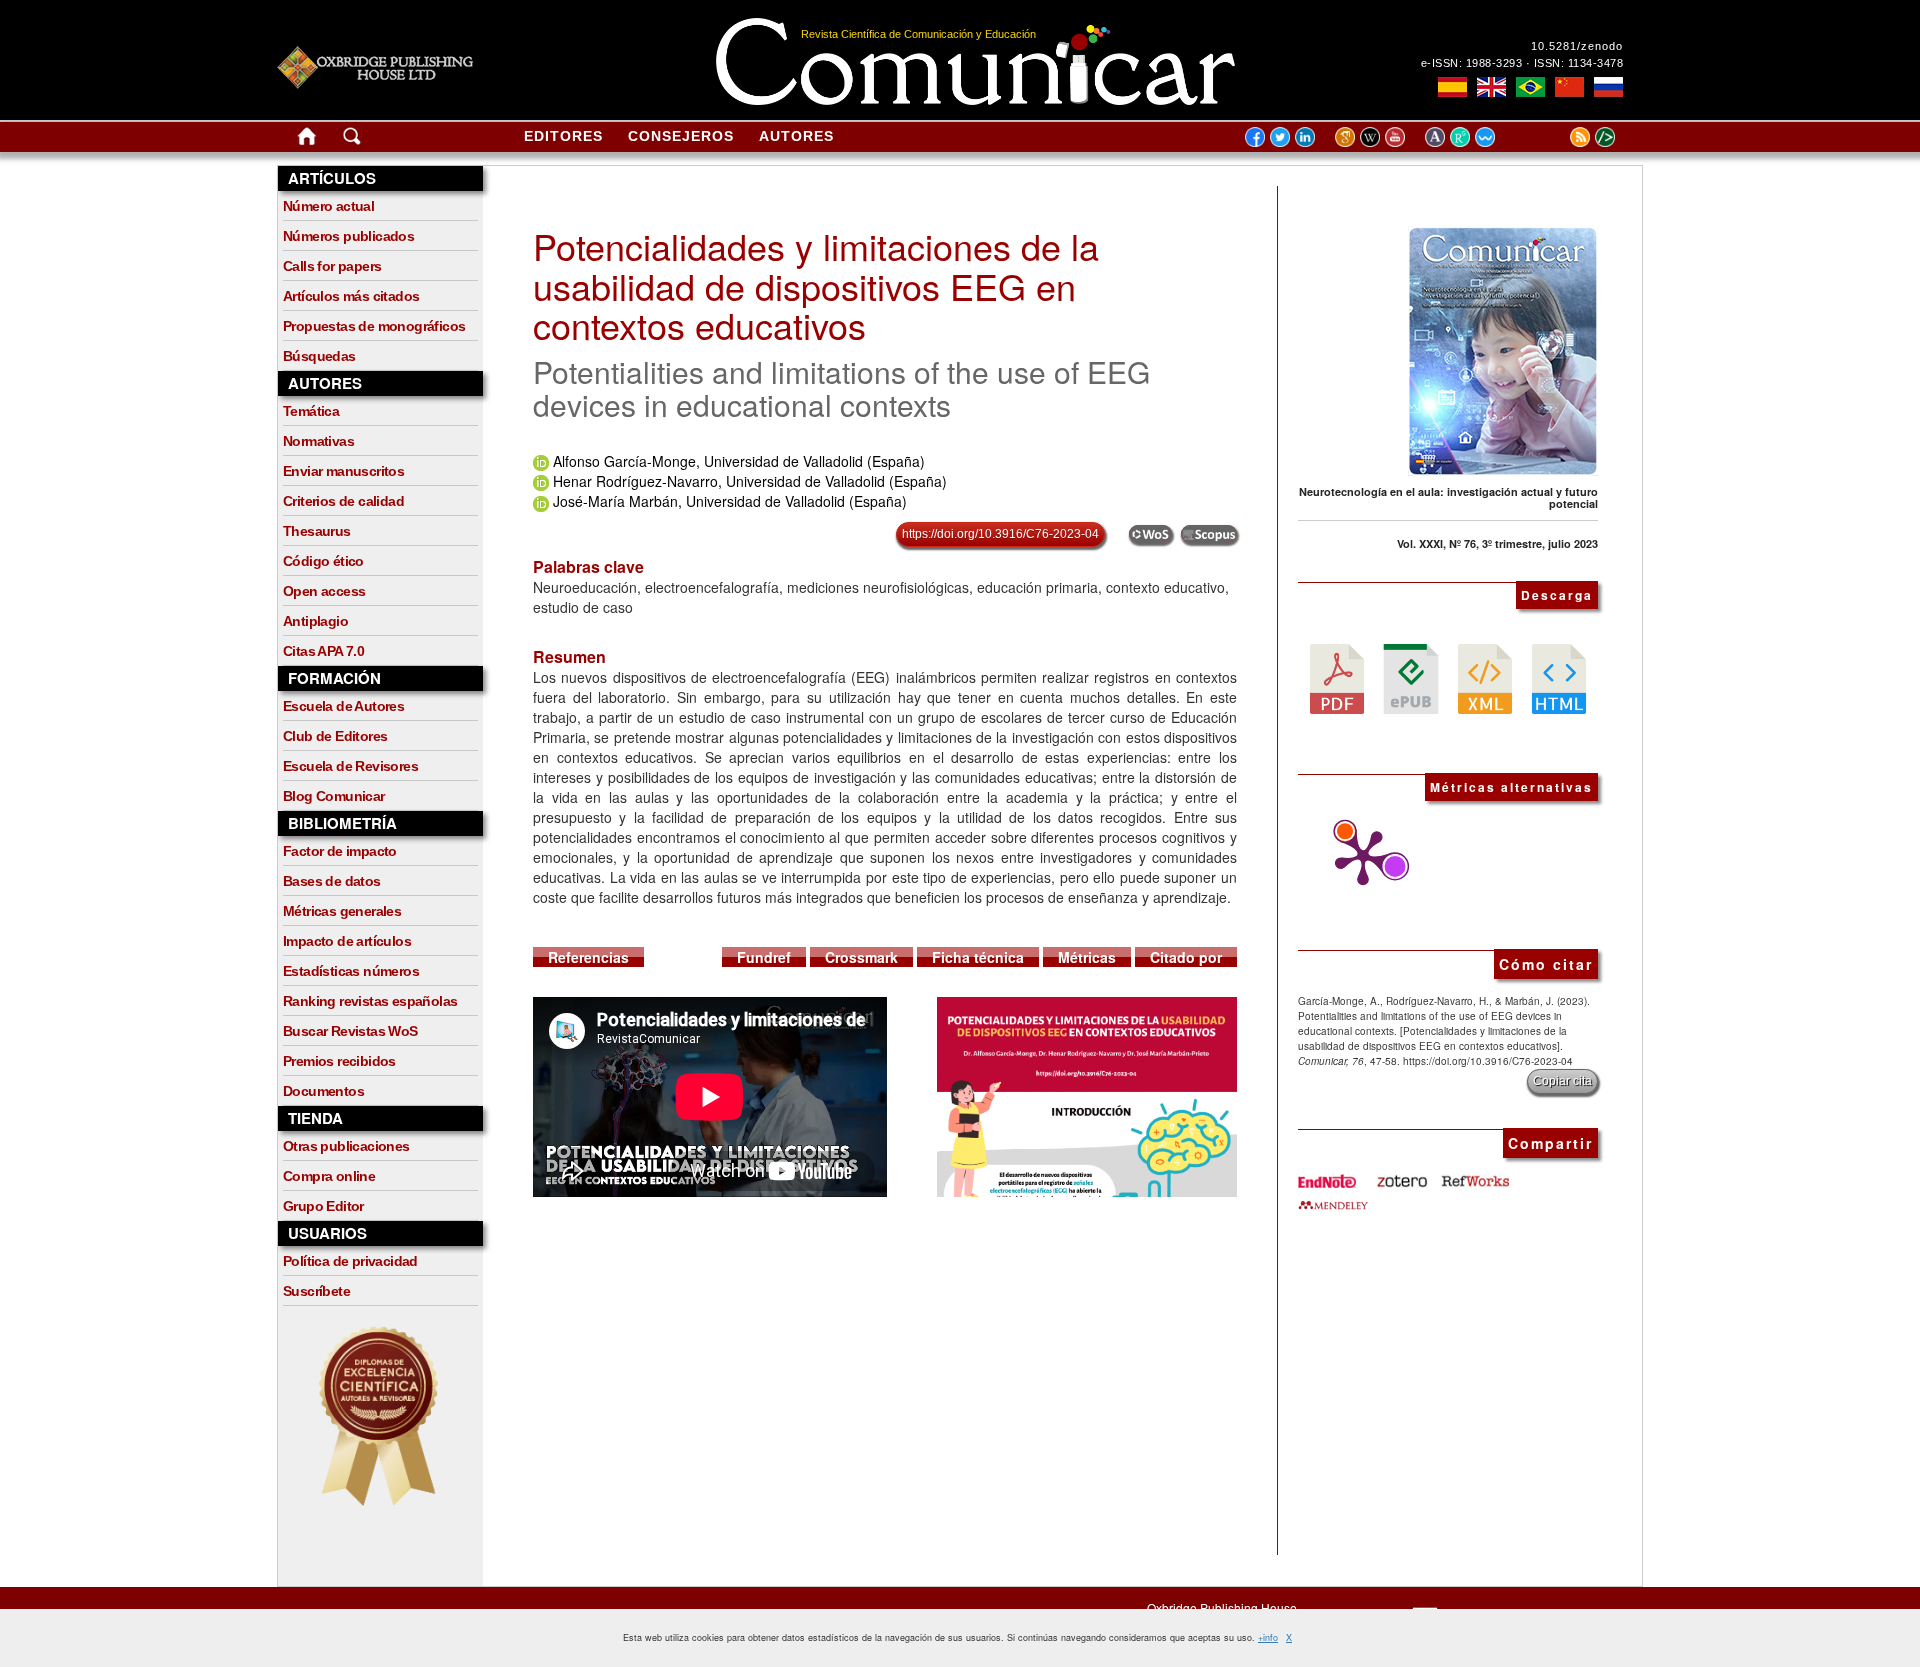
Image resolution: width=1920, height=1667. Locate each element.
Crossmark (861, 957)
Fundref (764, 957)
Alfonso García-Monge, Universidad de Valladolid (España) (739, 461)
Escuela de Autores (343, 706)
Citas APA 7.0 (323, 651)
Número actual (328, 206)
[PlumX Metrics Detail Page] (1358, 858)
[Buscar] (352, 140)
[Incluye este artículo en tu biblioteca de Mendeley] (1333, 1198)
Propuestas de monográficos (374, 326)
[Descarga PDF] (1337, 677)
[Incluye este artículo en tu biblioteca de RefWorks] (1474, 1173)
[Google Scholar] (1347, 136)
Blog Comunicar (334, 796)
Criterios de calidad (343, 501)
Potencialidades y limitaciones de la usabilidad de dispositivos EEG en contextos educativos (816, 285)
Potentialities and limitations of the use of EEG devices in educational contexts (841, 388)
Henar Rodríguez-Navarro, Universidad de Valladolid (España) (750, 481)
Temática (311, 411)
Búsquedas (319, 356)
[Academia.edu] (1437, 136)
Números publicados (348, 236)
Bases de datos (332, 881)
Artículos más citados (351, 296)
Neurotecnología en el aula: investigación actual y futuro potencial (1448, 497)
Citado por (1186, 957)
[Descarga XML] (1485, 677)
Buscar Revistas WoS (350, 1031)
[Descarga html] (1559, 677)
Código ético (323, 561)
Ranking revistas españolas (370, 1001)
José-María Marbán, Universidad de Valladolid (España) (730, 501)
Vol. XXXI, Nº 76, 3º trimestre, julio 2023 (1497, 543)
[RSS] (1555, 136)
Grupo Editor (323, 1206)
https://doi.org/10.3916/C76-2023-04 (1000, 534)
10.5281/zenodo (1577, 46)
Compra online (329, 1176)
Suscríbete (316, 1291)
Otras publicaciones (346, 1146)
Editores (563, 136)
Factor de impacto (340, 851)
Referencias (588, 957)
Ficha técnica (978, 957)
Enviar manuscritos (343, 471)
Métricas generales (342, 911)
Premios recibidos (339, 1061)
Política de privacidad (350, 1261)
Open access (324, 591)
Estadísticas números (351, 971)
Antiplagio (315, 621)
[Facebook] (1255, 136)
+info (1268, 1637)
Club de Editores (335, 736)
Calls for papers (332, 266)
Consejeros (681, 136)
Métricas (1087, 957)
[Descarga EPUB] (1411, 677)
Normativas (318, 441)
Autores (796, 136)
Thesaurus (317, 531)
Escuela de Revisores (350, 766)
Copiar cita (1562, 1081)
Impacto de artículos (347, 941)
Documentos (323, 1091)
